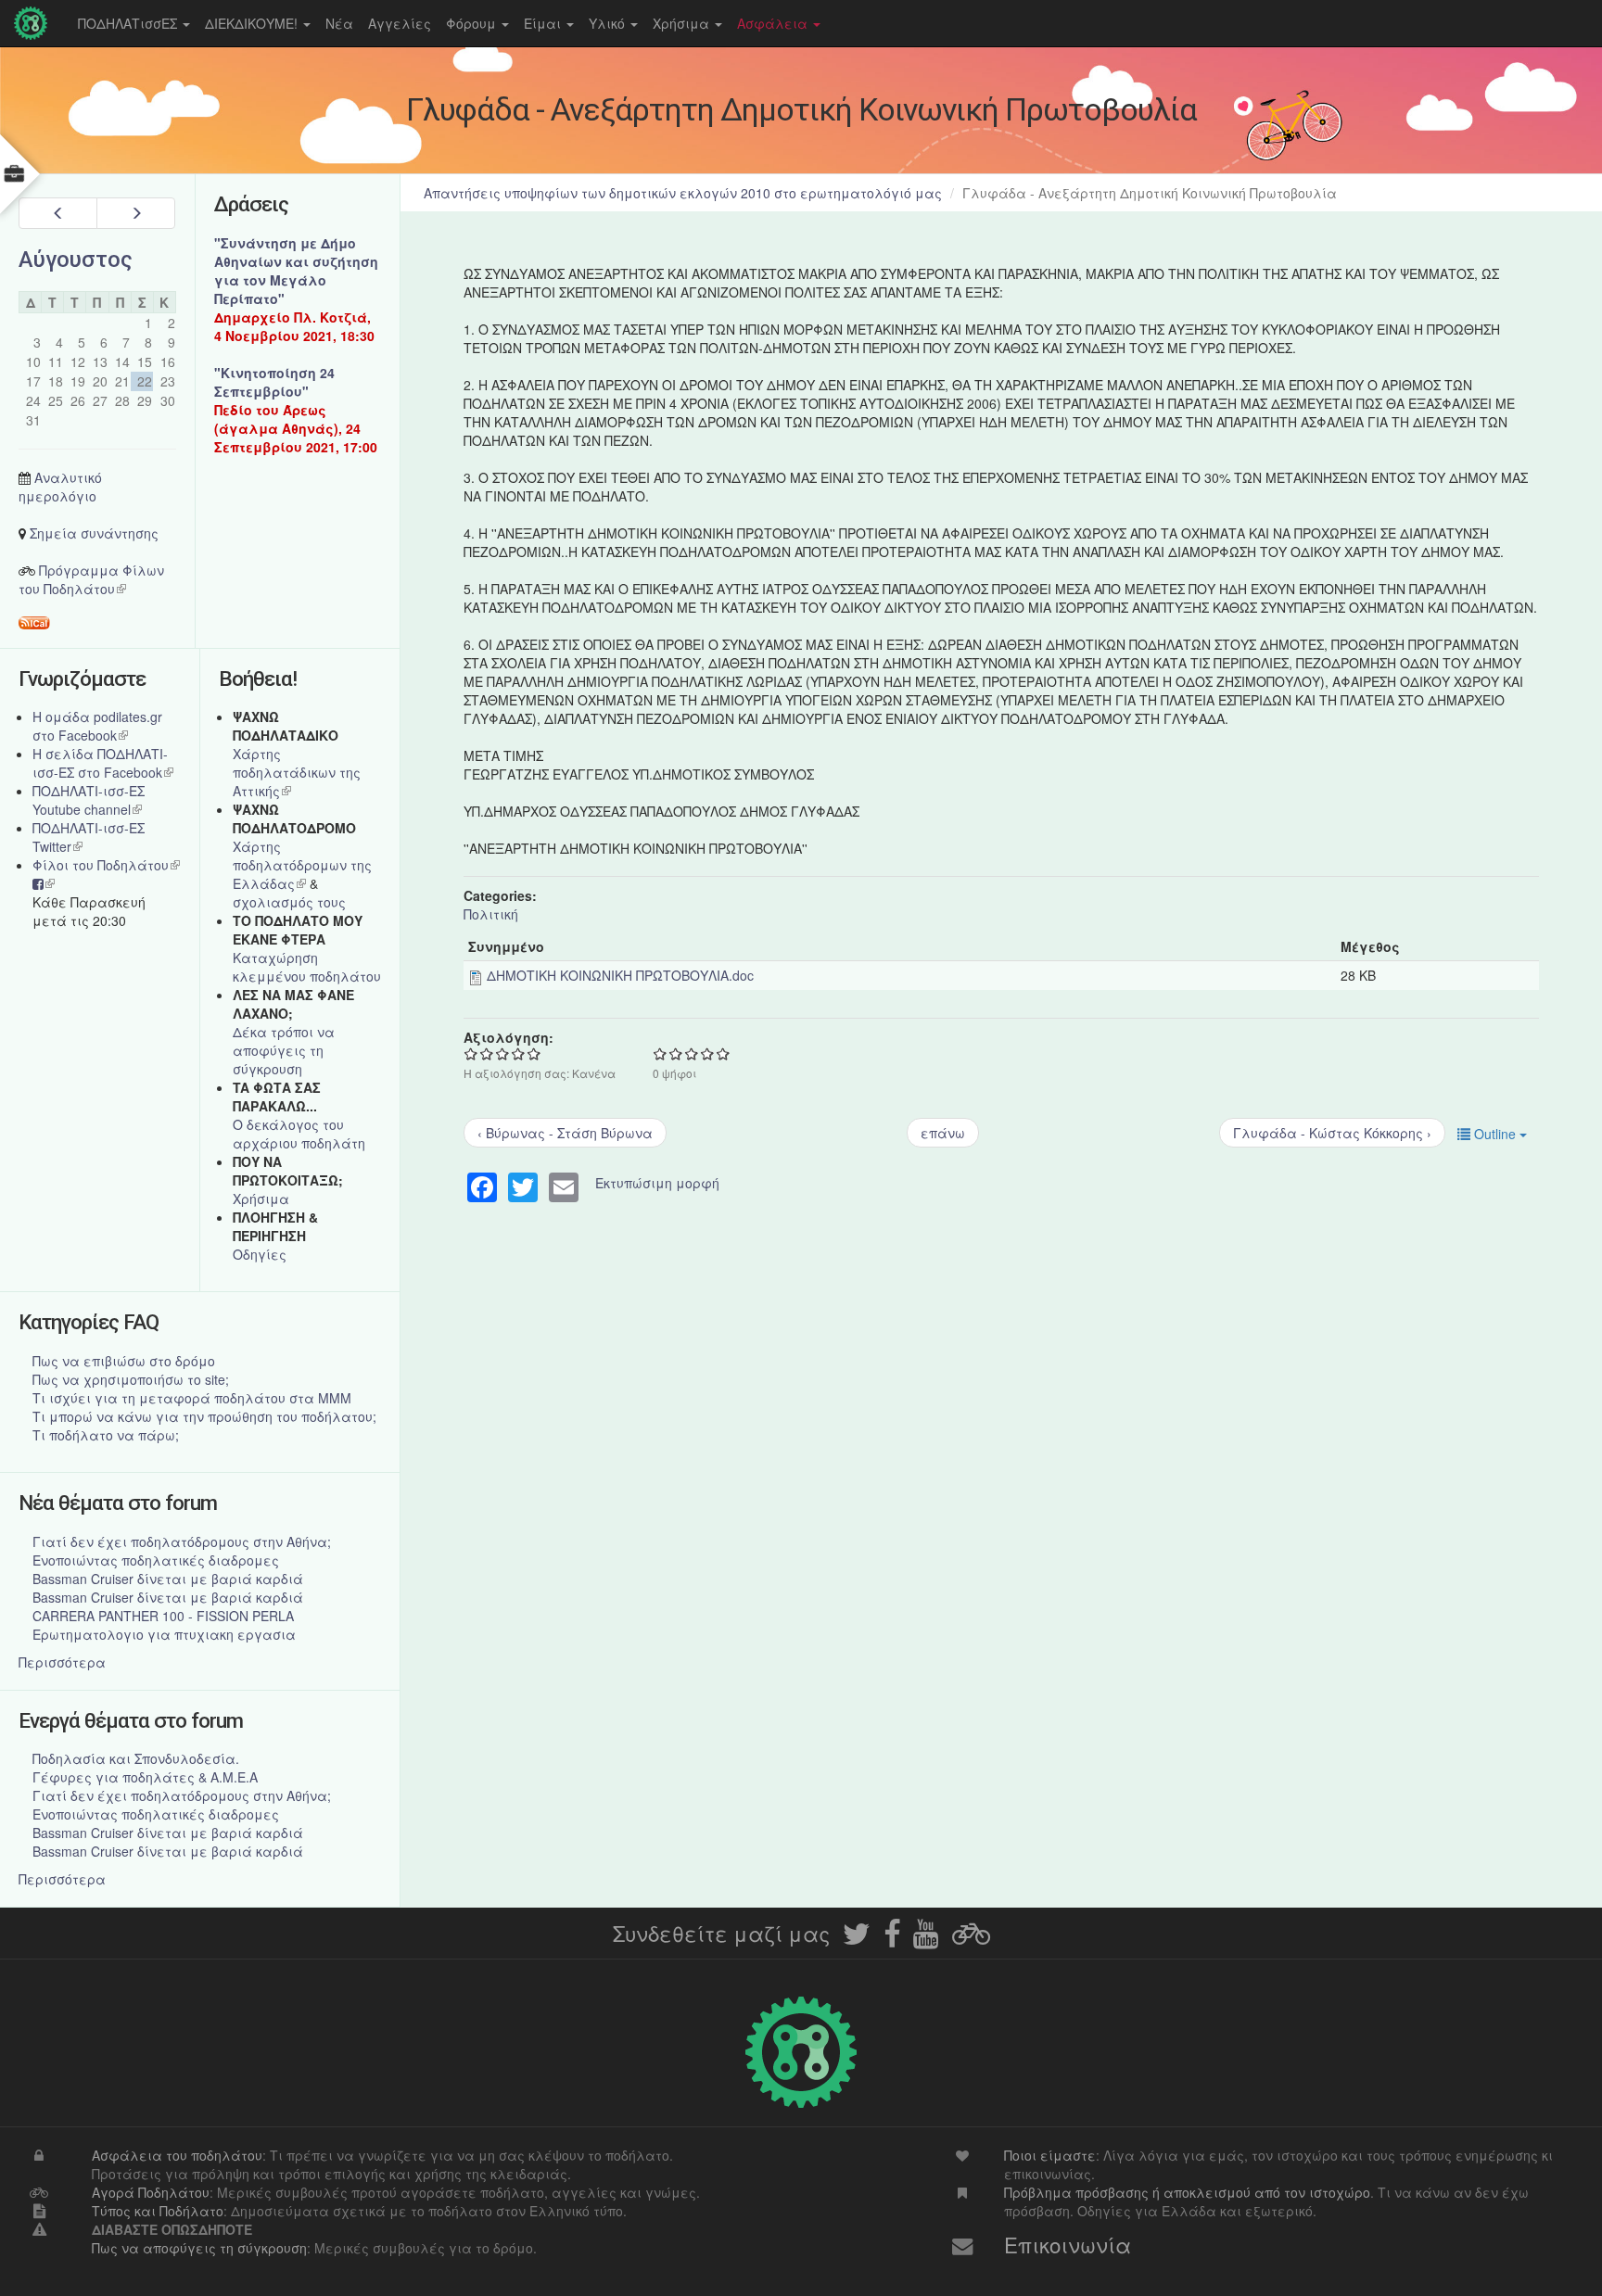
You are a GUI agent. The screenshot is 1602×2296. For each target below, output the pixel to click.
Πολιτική (491, 914)
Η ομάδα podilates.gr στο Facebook (97, 726)
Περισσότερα (62, 1662)
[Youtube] (926, 1939)
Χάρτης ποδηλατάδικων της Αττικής (297, 772)
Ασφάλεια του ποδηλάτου (177, 2155)
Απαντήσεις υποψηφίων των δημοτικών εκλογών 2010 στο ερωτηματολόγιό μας (683, 193)
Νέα (339, 23)
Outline (1495, 1134)
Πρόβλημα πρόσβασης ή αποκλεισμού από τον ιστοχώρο (1187, 2192)
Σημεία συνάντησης (94, 533)
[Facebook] (892, 1939)
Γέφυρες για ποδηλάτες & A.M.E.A (145, 1777)
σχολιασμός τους (289, 902)
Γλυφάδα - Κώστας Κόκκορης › (1332, 1133)
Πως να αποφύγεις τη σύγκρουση (199, 2248)
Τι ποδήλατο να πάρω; (106, 1435)
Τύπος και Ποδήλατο (158, 2211)
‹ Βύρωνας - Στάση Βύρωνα (565, 1133)
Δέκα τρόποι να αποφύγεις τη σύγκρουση (284, 1050)
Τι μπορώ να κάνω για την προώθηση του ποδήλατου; (204, 1416)
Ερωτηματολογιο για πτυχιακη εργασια (164, 1634)
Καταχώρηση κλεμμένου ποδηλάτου (307, 967)
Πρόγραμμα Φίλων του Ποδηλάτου (91, 579)
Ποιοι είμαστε (1050, 2155)
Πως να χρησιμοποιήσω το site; (131, 1379)
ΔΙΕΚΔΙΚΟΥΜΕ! (253, 23)
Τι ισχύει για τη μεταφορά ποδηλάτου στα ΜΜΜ (192, 1398)
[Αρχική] (35, 23)
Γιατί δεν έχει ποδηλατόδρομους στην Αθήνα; (182, 1541)
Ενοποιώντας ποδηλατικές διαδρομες (156, 1560)
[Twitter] (857, 1939)
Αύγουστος (76, 260)
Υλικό (609, 23)
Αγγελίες (400, 23)
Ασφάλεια (774, 23)
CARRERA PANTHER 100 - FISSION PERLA (163, 1616)
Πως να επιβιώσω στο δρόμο (124, 1361)
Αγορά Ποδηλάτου (151, 2192)
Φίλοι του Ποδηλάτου (106, 865)
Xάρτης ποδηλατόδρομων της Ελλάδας (302, 865)
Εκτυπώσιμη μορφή (657, 1183)
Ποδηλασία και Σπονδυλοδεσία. (136, 1758)
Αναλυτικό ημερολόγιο (60, 487)
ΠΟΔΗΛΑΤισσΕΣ (129, 23)
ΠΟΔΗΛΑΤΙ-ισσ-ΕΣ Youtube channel (89, 800)
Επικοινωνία (1068, 2244)
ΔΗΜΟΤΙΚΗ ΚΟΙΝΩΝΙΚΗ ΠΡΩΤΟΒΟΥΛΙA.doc (620, 975)
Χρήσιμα (683, 23)
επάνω (943, 1133)
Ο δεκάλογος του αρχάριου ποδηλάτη (299, 1134)
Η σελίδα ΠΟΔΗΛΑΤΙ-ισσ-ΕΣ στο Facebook (103, 763)
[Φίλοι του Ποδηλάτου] (971, 1939)
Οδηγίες (260, 1254)
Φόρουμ (473, 23)
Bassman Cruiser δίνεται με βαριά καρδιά (168, 1579)
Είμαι (544, 23)
